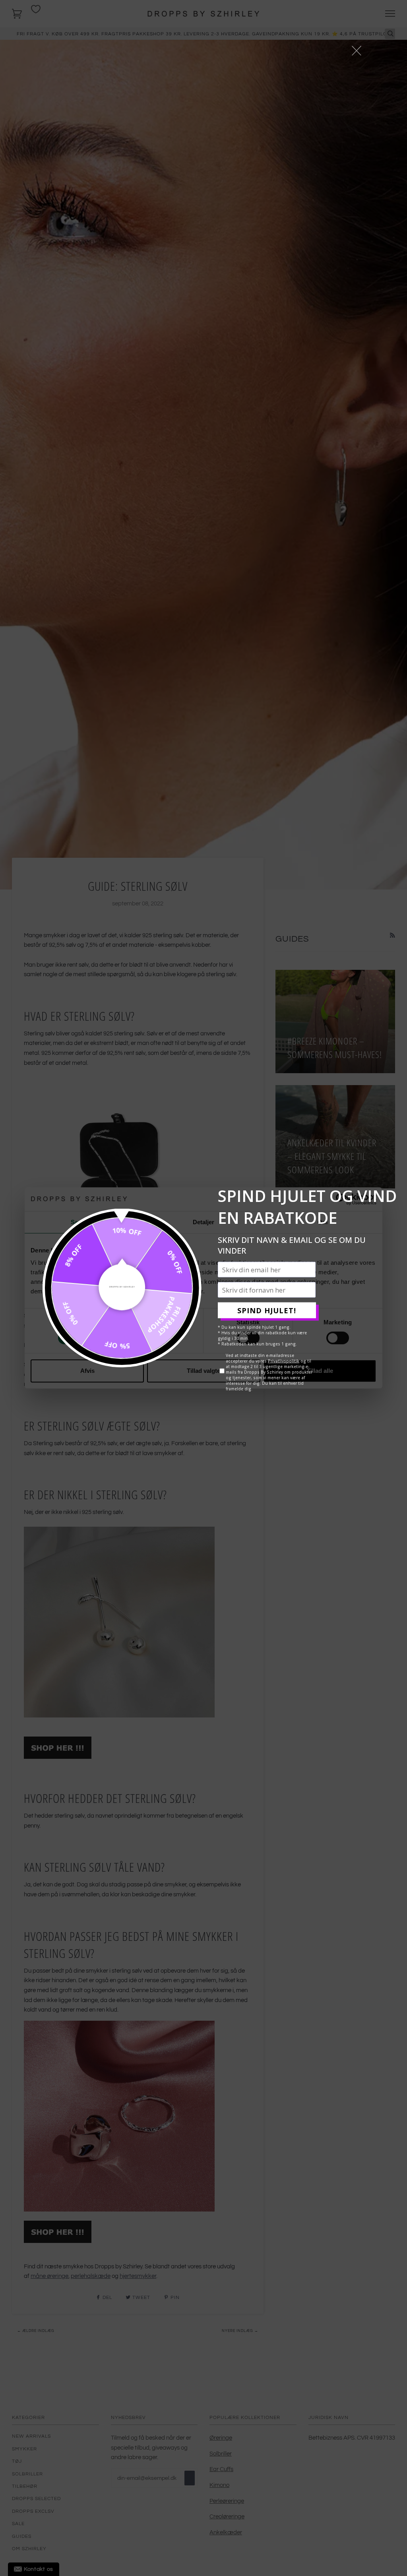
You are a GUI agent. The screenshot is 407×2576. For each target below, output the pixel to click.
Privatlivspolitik (284, 1361)
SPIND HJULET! (267, 1310)
